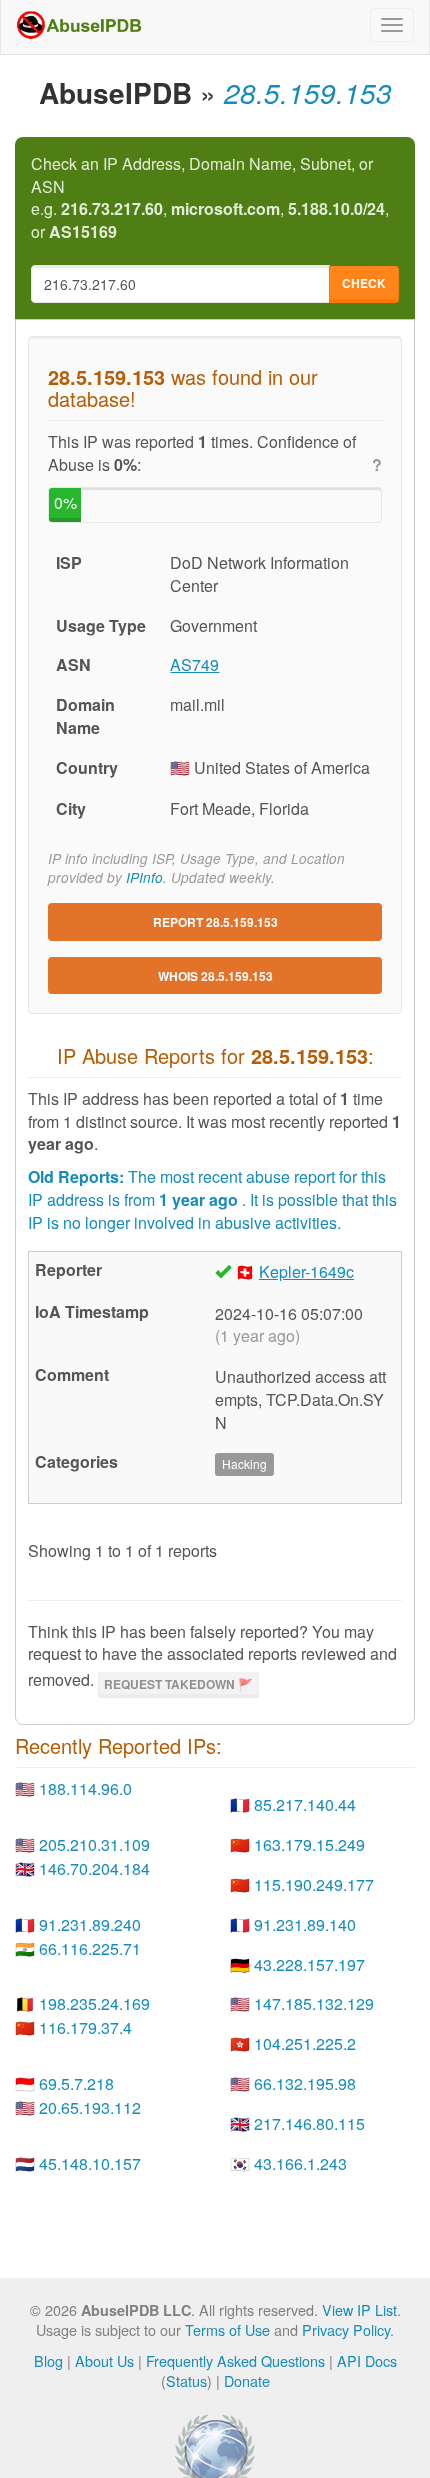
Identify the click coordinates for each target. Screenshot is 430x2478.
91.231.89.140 (305, 1924)
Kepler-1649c (306, 1271)
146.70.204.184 (94, 1868)
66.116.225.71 (90, 1948)
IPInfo (144, 877)
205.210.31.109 (94, 1844)
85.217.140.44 (305, 1804)
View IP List (359, 2309)
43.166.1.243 (300, 2163)
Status (186, 2380)
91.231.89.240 (90, 1924)
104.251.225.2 (305, 2043)
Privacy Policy (346, 2329)
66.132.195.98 (305, 2083)
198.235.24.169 (94, 2003)
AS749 (194, 664)
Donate (247, 2380)
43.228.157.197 (309, 1964)
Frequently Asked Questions (235, 2360)
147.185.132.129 (314, 2003)
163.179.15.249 (309, 1844)
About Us (104, 2360)
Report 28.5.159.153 (215, 922)
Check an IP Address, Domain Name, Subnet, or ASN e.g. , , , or (210, 198)
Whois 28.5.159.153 (215, 976)
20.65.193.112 (90, 2107)
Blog (48, 2360)
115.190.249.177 (314, 1884)
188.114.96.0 (85, 1788)
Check (364, 283)
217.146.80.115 (309, 2123)
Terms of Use (227, 2329)
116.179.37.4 (85, 2027)
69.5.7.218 (76, 2083)
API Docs (367, 2360)
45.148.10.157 (90, 2163)
